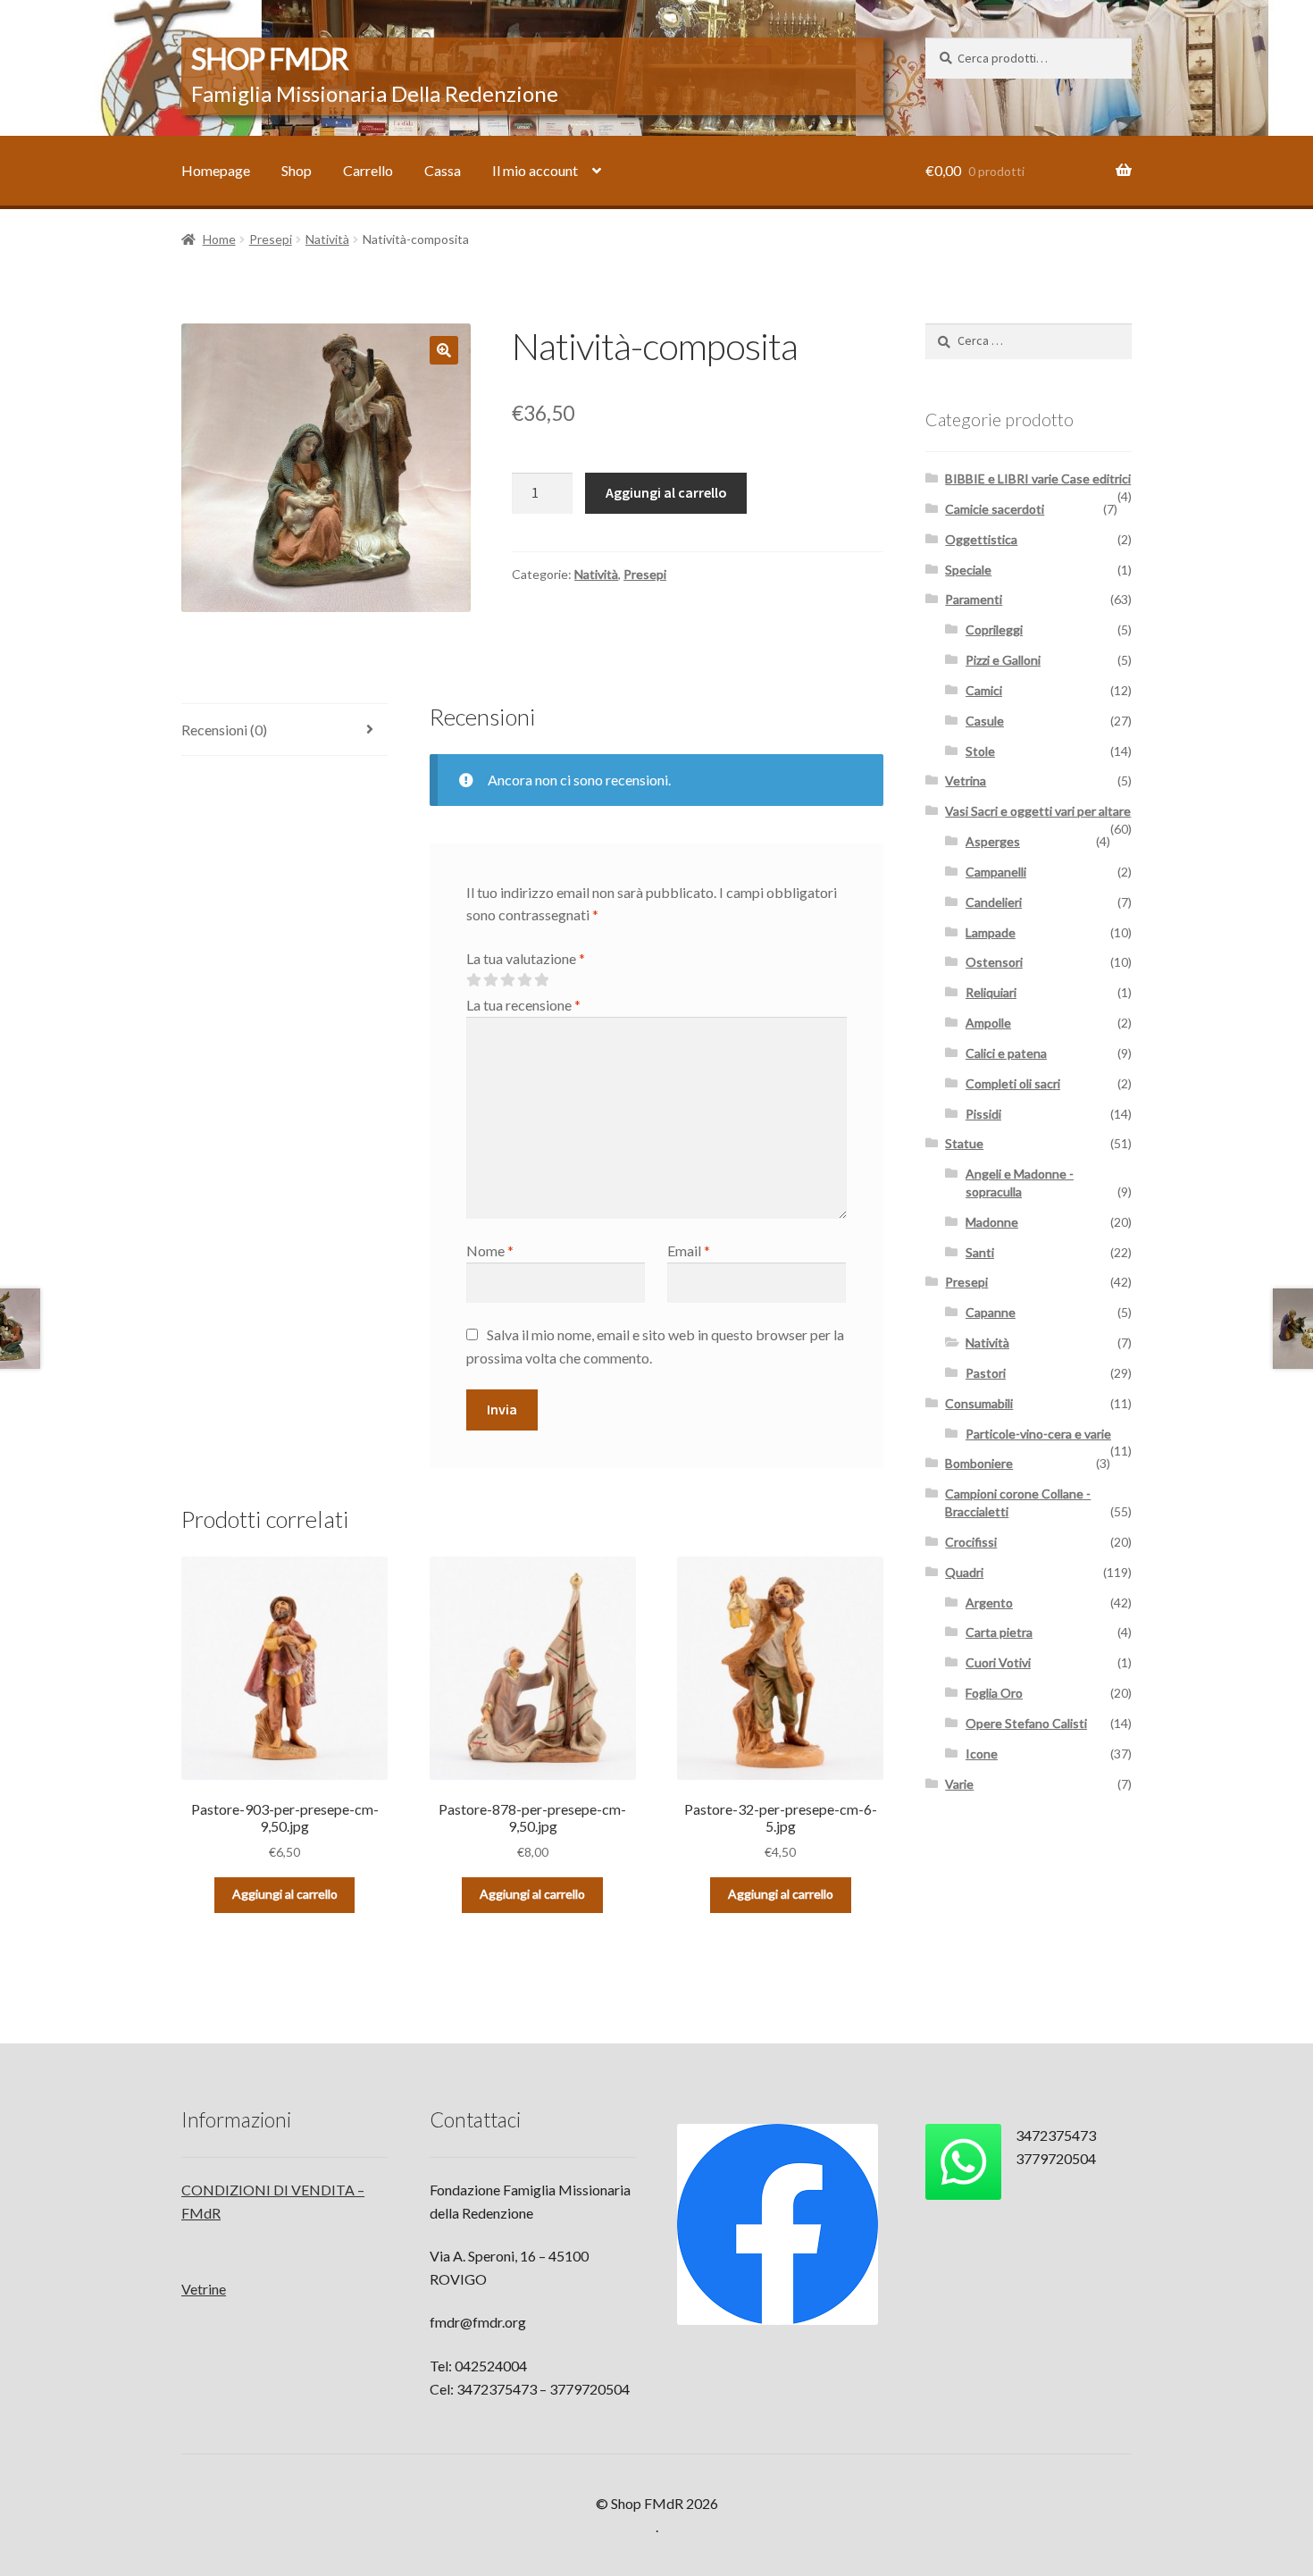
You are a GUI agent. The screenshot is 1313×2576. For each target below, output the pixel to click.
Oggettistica (981, 539)
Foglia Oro (994, 1693)
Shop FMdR (270, 59)
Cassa (443, 170)
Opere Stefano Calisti (1026, 1723)
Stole (980, 751)
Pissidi (983, 1114)
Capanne (991, 1312)
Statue (964, 1143)
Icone (982, 1754)
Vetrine (204, 2289)
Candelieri (994, 902)
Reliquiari (991, 992)
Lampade (991, 932)
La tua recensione (523, 1005)
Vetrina (966, 780)
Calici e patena (1006, 1053)
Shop (297, 170)
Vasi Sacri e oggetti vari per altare (1038, 811)
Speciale (968, 570)
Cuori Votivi (998, 1662)
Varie (959, 1784)
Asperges (993, 841)
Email (689, 1250)
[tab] (284, 730)
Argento (989, 1603)
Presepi (271, 239)
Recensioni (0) (224, 730)
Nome (490, 1250)
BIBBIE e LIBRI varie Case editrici (1038, 478)
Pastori (986, 1373)
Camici (984, 690)
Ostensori (994, 962)
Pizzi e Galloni (1003, 660)
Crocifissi (971, 1542)
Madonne (992, 1222)
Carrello (368, 170)
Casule (985, 721)
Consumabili (979, 1403)
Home (219, 239)
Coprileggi (994, 629)
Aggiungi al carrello (666, 492)
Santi (980, 1252)
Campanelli (996, 872)
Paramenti (974, 599)
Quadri (964, 1572)
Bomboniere (979, 1463)
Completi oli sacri (1013, 1083)
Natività (327, 239)
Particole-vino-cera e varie (1038, 1434)
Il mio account (535, 170)
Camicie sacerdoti (995, 509)
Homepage (216, 170)
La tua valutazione (526, 958)
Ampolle (988, 1023)
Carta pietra (999, 1632)
